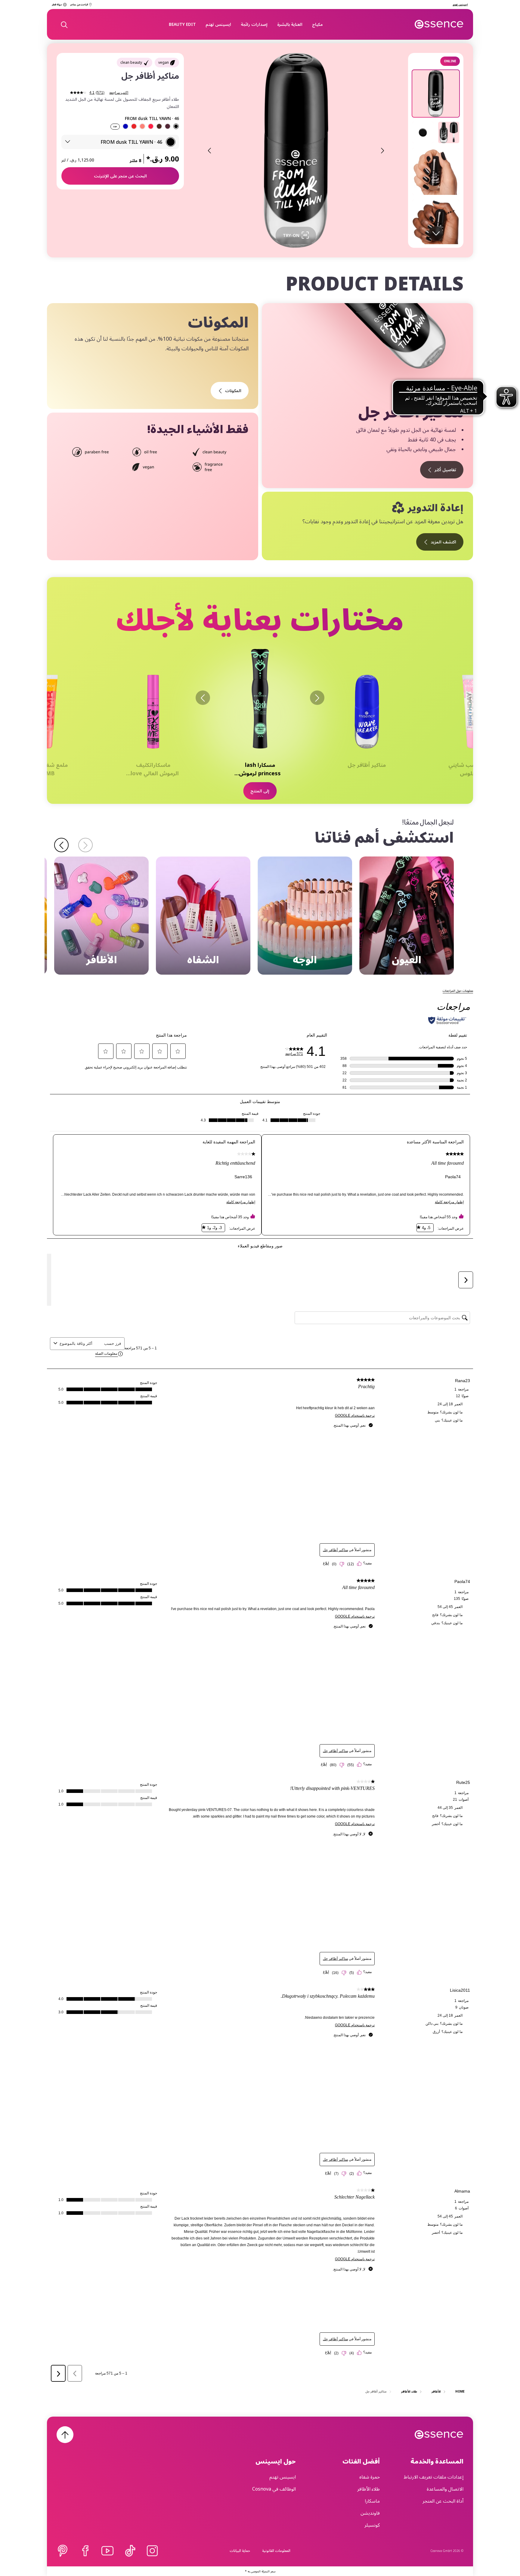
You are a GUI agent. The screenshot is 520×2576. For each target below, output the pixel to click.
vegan (164, 62)
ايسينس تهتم (218, 24)
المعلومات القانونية (276, 2551)
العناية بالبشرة (290, 24)
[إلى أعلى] (65, 2435)
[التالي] (203, 698)
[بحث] (64, 24)
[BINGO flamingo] (151, 126)
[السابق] (317, 698)
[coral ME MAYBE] (142, 126)
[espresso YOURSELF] (159, 126)
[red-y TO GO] (134, 126)
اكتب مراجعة (119, 93)
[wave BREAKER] (125, 126)
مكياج (317, 24)
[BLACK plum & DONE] (168, 126)
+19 (115, 127)
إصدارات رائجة (254, 24)
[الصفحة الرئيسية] (439, 24)
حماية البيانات (240, 2551)
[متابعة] (61, 845)
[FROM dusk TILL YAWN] (176, 126)
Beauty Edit (182, 24)
